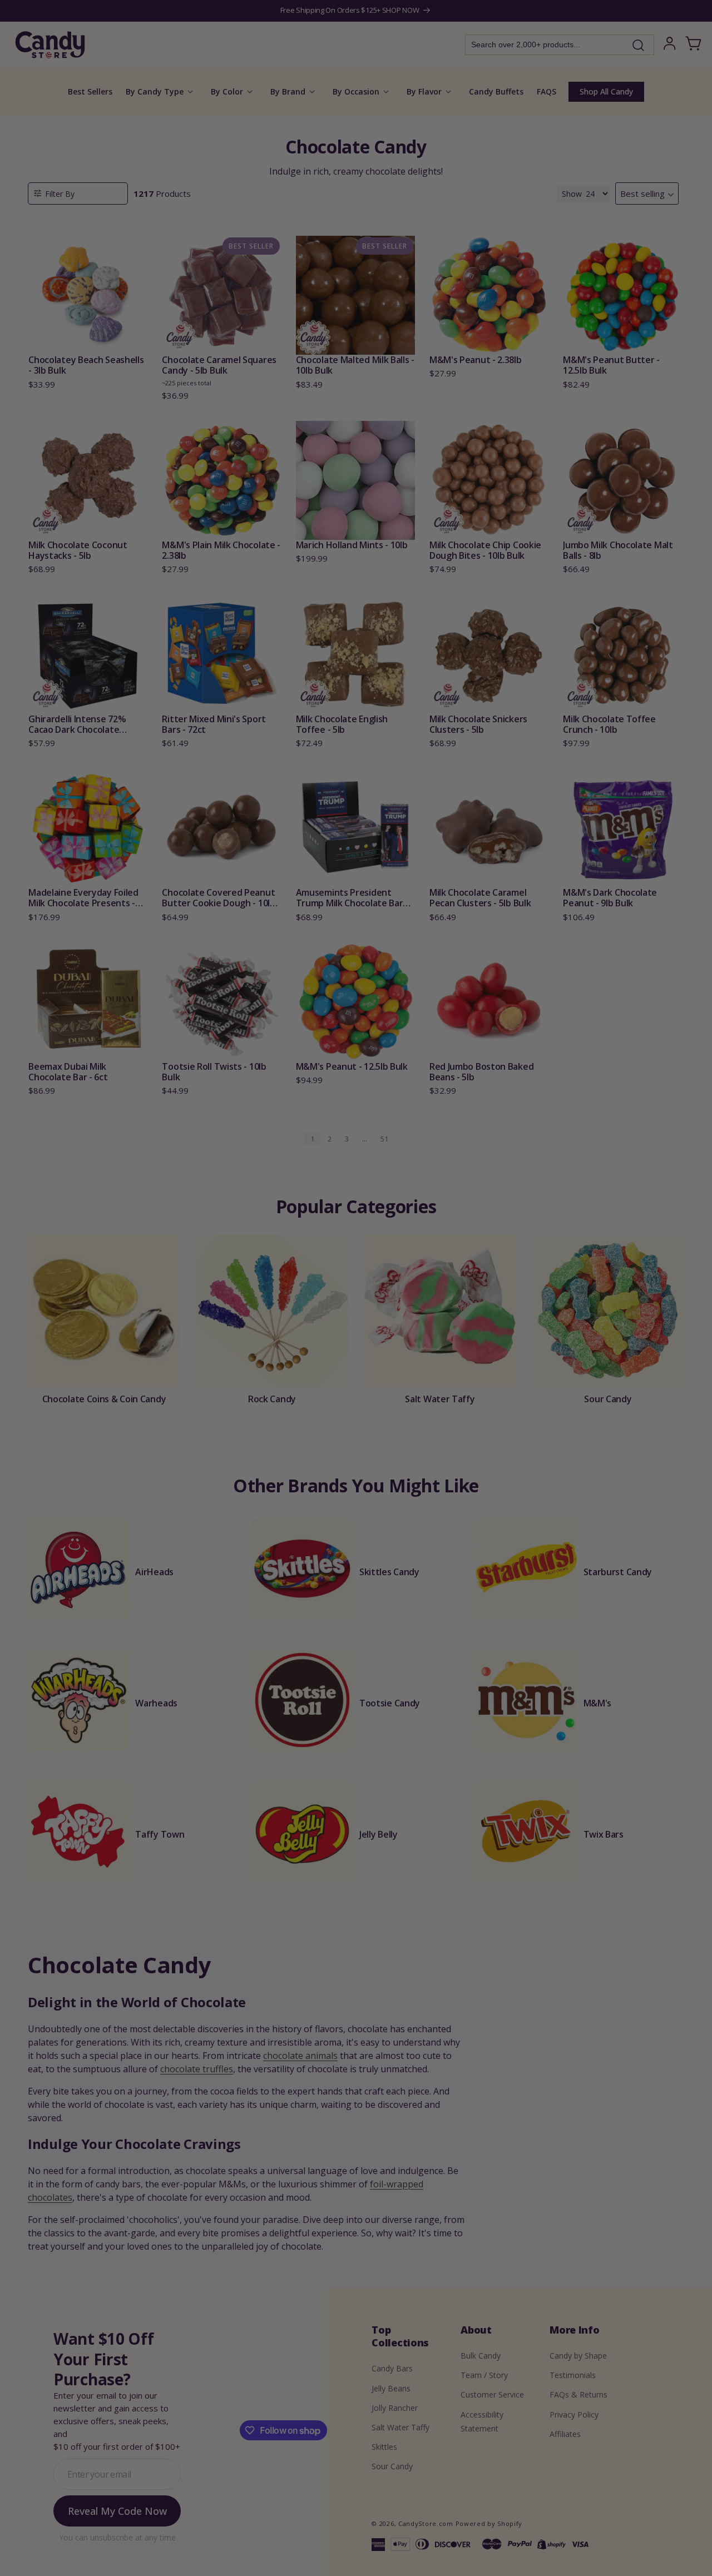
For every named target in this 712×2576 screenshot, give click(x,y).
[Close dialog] (468, 1171)
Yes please (356, 1366)
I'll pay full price (356, 1396)
